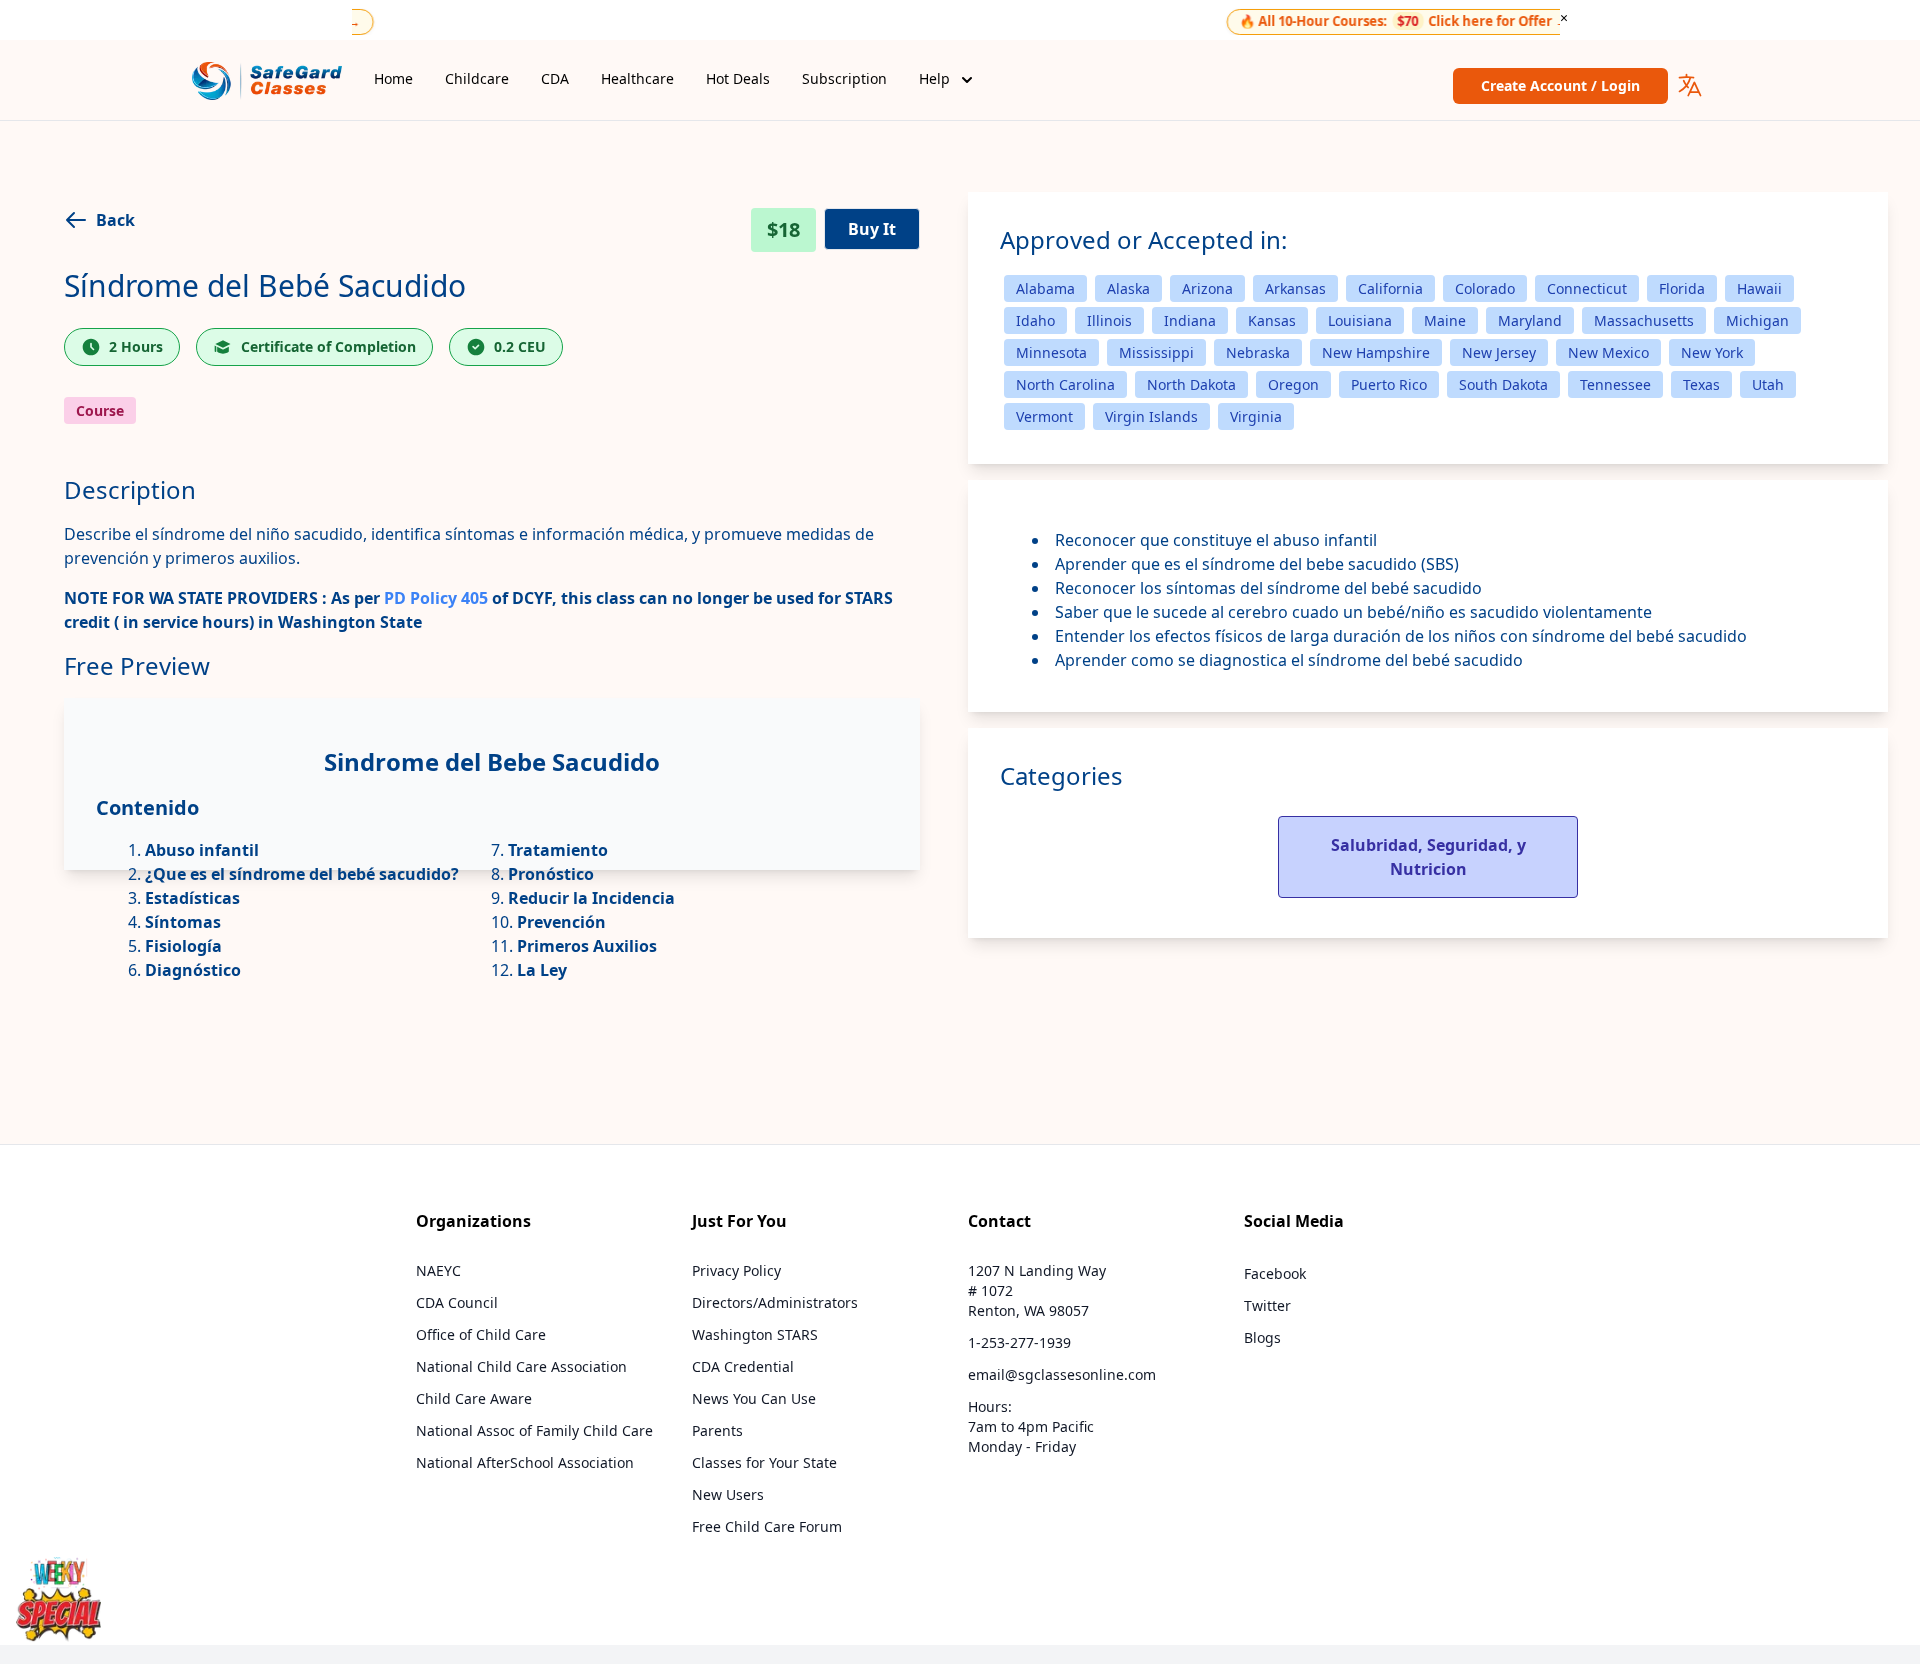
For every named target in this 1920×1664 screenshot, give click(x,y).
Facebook (1275, 1273)
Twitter (1267, 1305)
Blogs (1262, 1337)
